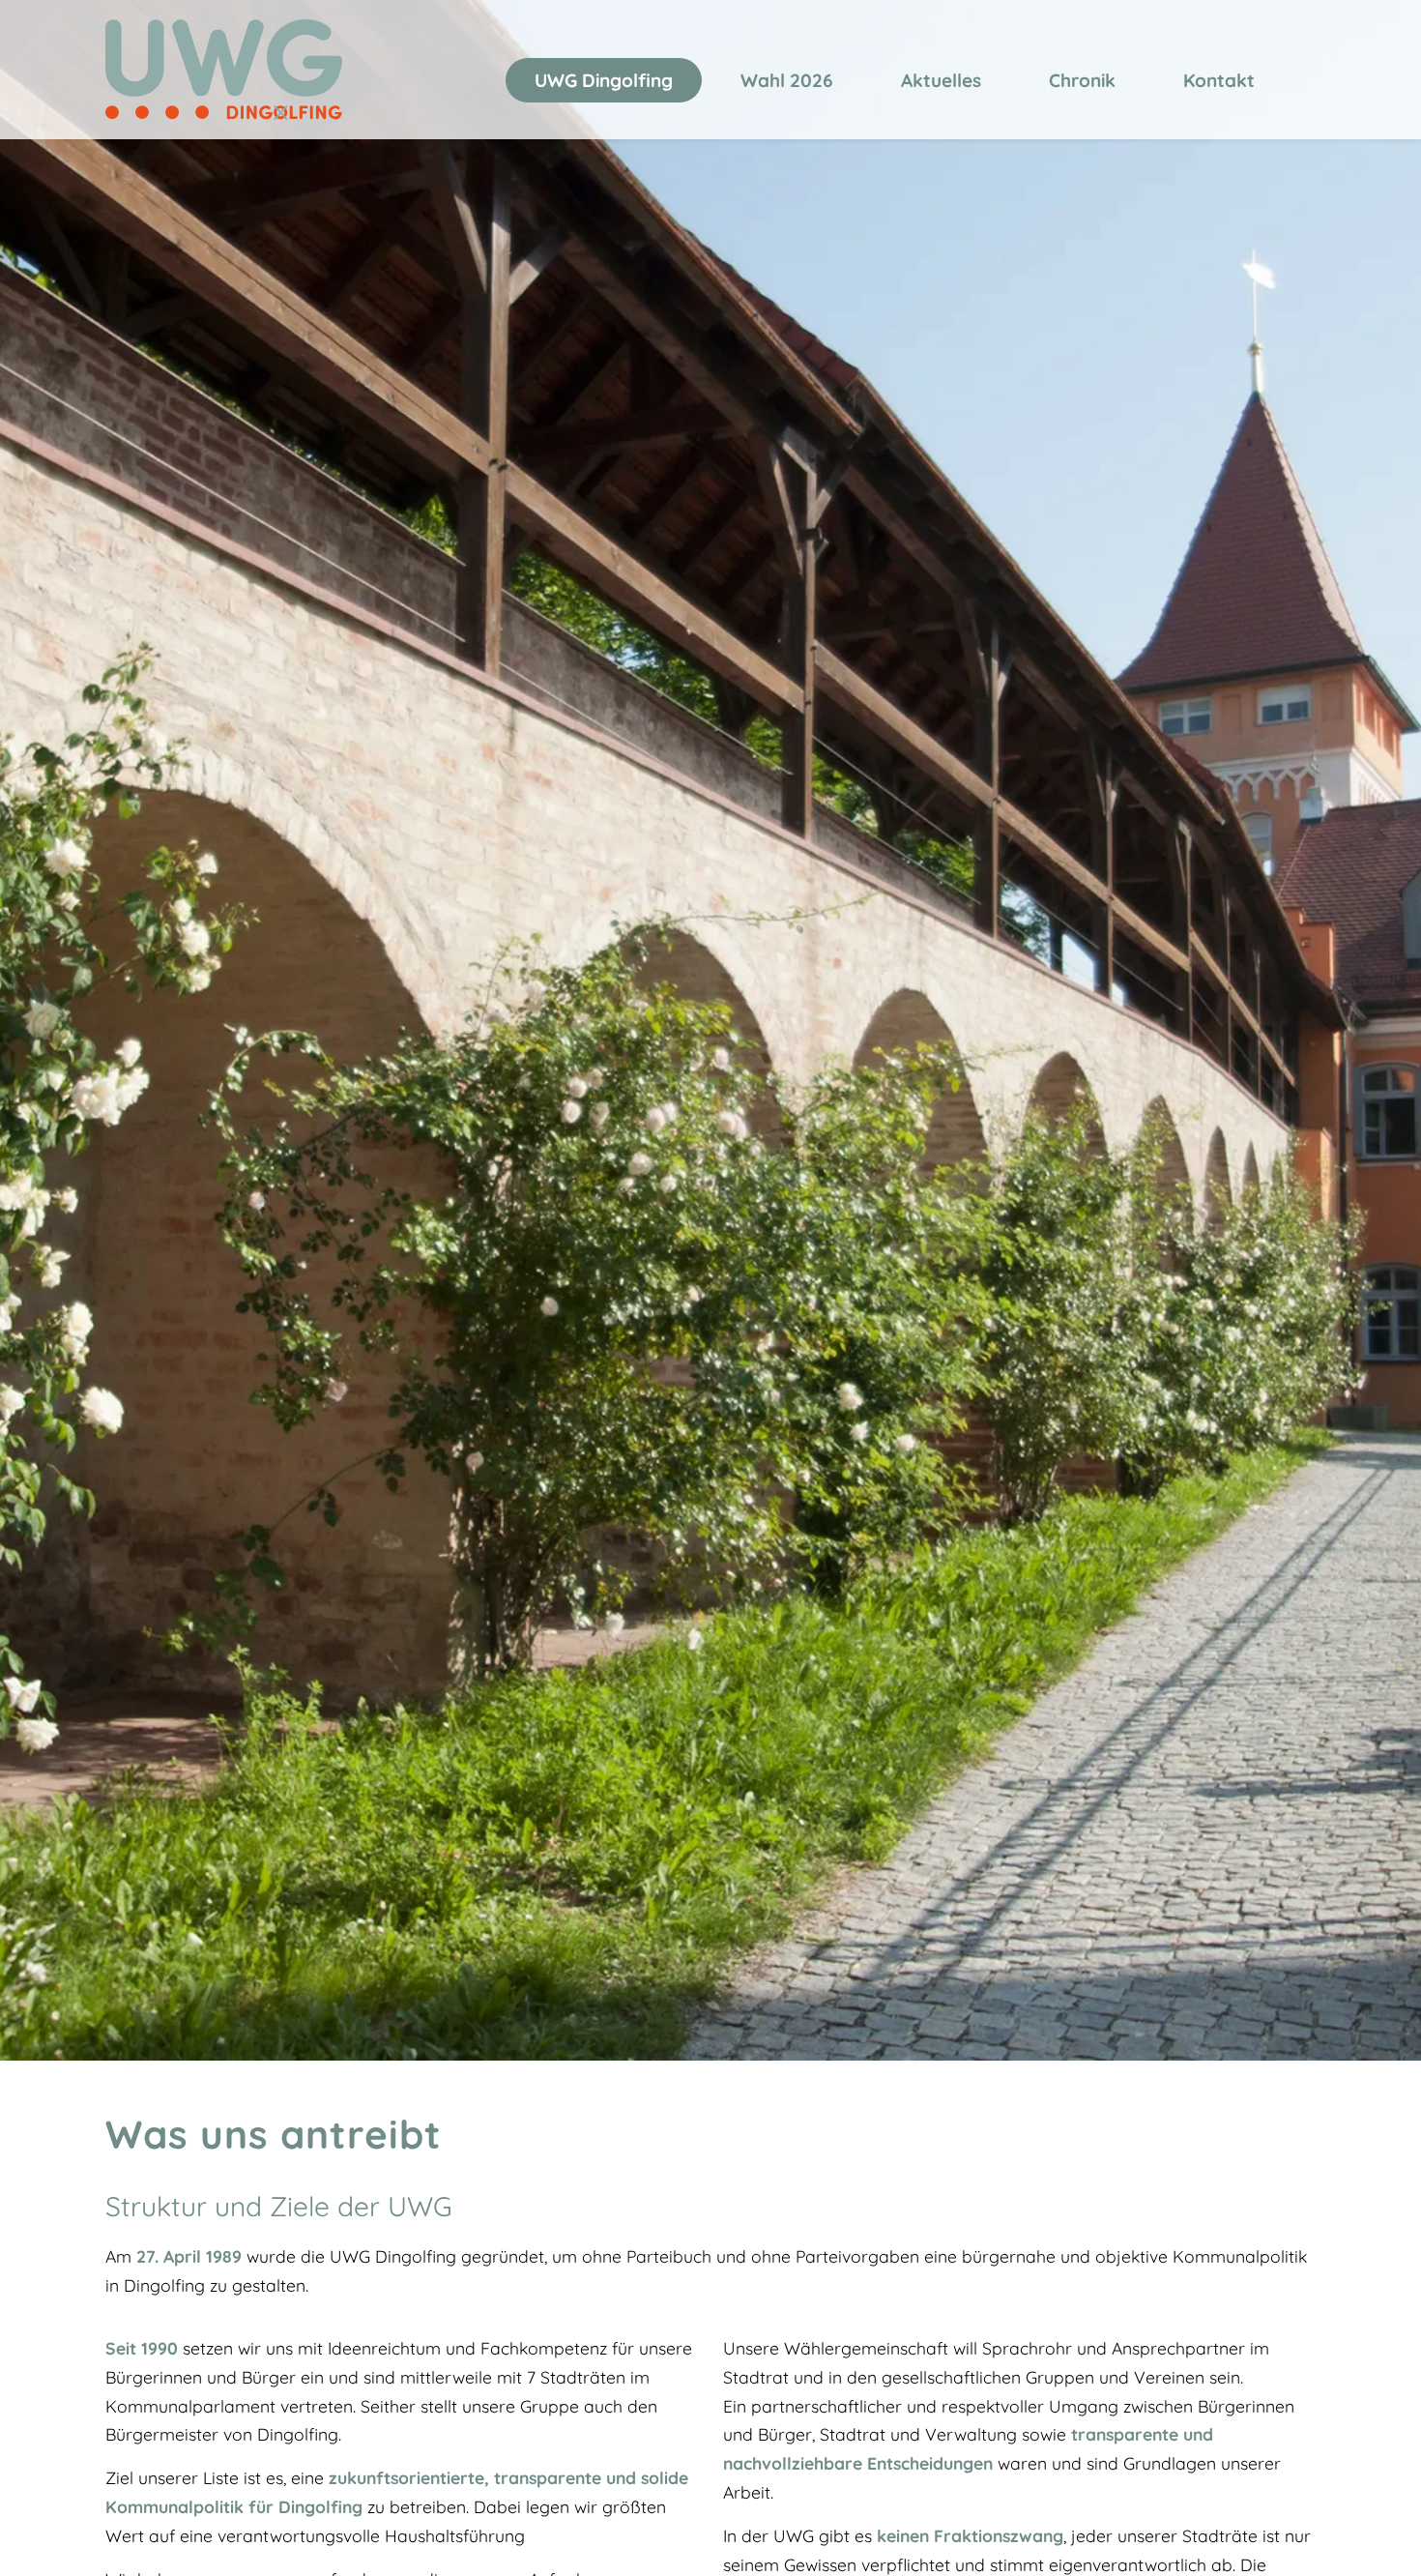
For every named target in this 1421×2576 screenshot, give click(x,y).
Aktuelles (941, 80)
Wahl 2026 (787, 80)
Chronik (1082, 80)
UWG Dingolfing (604, 80)
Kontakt (1219, 80)
